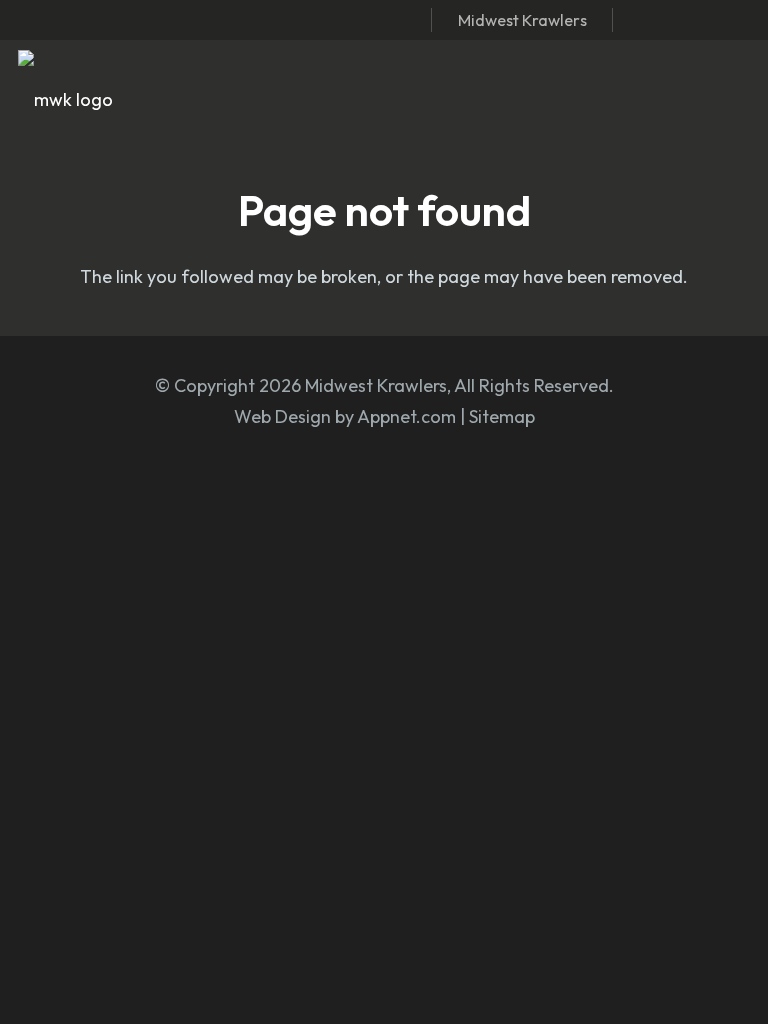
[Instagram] (678, 20)
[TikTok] (711, 19)
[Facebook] (645, 19)
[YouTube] (743, 19)
